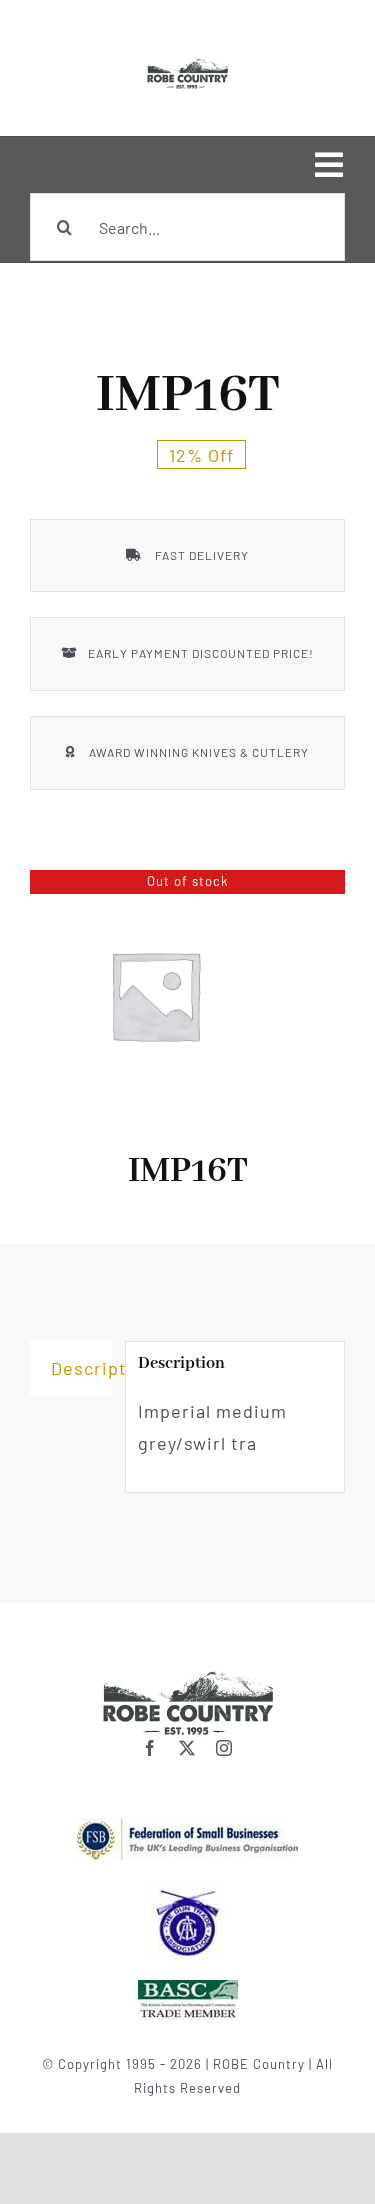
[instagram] (224, 1748)
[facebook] (150, 1748)
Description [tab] (81, 1368)
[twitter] (187, 1748)
